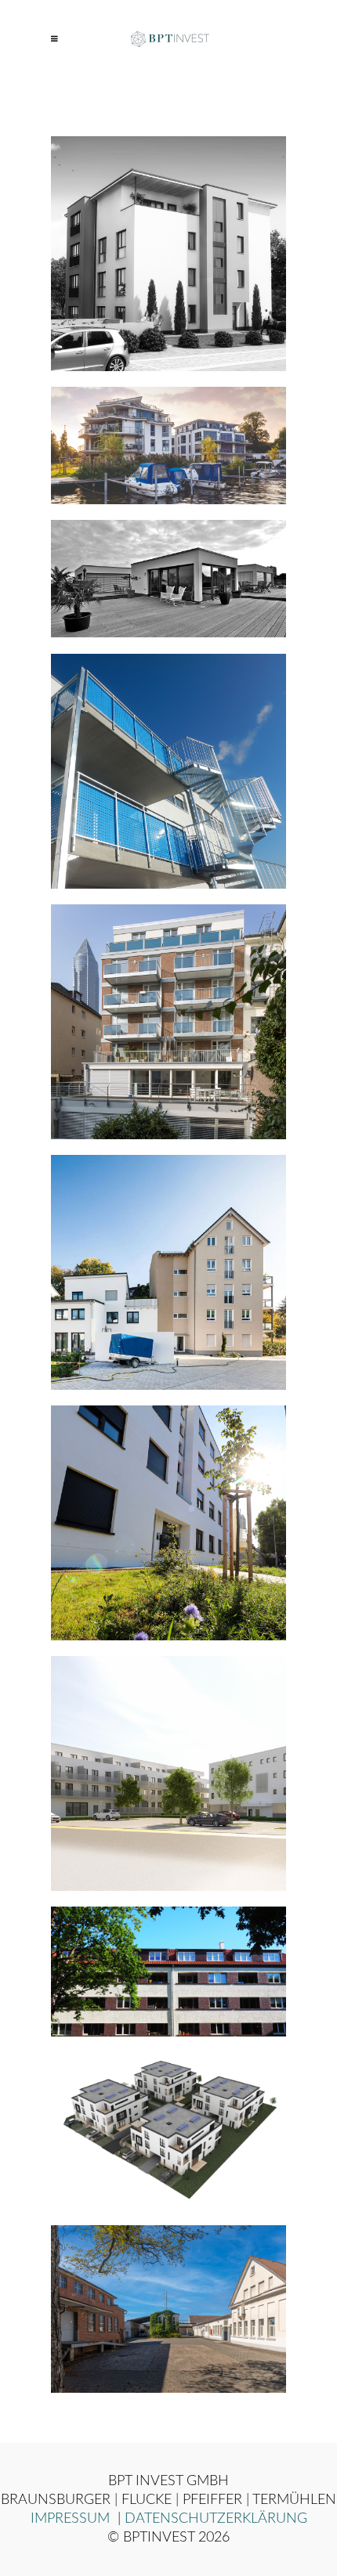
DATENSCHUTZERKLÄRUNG (216, 2519)
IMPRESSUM (72, 2519)
